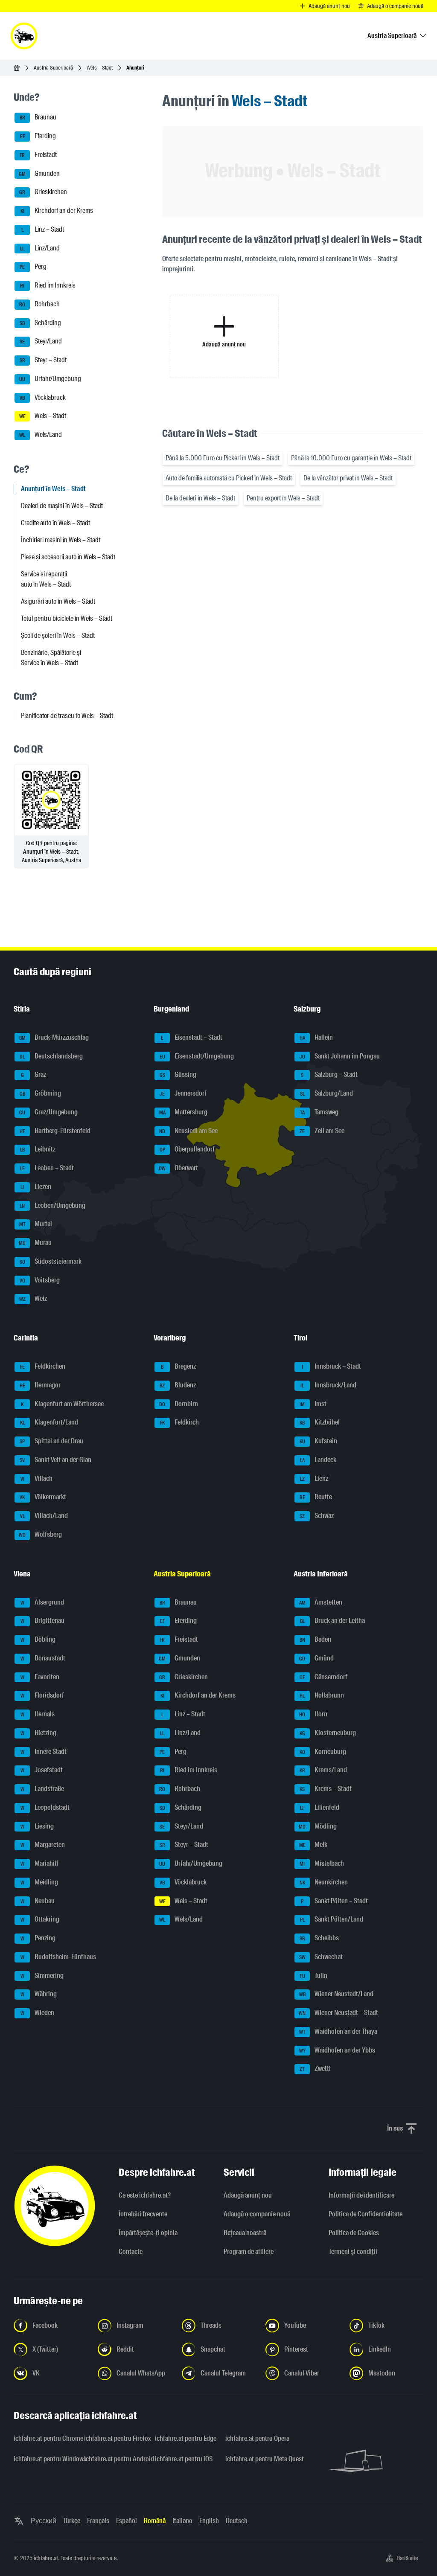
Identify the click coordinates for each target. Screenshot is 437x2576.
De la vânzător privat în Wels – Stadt (348, 478)
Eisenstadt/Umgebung (197, 1056)
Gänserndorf (323, 1677)
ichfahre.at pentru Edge (185, 2438)
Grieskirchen (43, 192)
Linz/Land (40, 248)
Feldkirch (180, 1423)
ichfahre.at (46, 2558)
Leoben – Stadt (47, 1168)
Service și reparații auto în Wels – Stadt (46, 579)
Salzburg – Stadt (329, 1075)
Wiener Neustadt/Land (336, 1994)
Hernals (38, 1714)
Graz (34, 1075)
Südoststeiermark (51, 1261)
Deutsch (237, 2521)
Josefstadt (42, 1770)
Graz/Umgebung (48, 1112)
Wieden (38, 2013)
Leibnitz (38, 1150)
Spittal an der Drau (51, 1441)
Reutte (316, 1497)
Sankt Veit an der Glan (55, 1460)
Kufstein (319, 1441)
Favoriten (40, 1677)
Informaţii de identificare (361, 2195)
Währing (39, 1994)
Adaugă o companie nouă (257, 2214)
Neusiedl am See (188, 1131)
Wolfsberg (40, 1534)
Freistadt (38, 155)
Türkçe (72, 2521)
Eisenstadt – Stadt (192, 1037)
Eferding (38, 136)
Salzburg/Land (327, 1093)
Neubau (38, 1901)
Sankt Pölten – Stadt (334, 1901)
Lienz (314, 1478)
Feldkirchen (43, 1366)
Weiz (33, 1299)
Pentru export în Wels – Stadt (283, 498)
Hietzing (39, 1733)
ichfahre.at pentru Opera (255, 2438)
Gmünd (316, 1658)
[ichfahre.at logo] (24, 36)
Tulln (314, 1976)
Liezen (36, 1187)
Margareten (43, 1845)
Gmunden (39, 173)
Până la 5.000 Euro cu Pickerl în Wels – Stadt (223, 458)
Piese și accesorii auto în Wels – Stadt (68, 557)
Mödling (318, 1826)
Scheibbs (319, 1938)
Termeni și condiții (353, 2252)
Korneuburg (323, 1752)
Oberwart (178, 1168)
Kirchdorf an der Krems (57, 211)
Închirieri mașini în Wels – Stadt (61, 540)
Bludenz (178, 1385)
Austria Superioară (53, 68)
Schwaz (317, 1516)
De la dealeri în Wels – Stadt (200, 498)
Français (98, 2521)
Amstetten (321, 1602)
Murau (35, 1243)
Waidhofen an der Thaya (338, 2031)
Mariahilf (40, 1863)
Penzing (38, 1938)
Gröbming (41, 1093)
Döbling (38, 1639)
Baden (316, 1639)
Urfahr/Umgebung (50, 379)
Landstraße (42, 1789)
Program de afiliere (249, 2252)
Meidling (39, 1882)
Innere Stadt (44, 1752)
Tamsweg (319, 1112)
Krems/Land (323, 1770)
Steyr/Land (41, 342)
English (209, 2521)
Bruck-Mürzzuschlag (54, 1037)
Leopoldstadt (45, 1807)
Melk (313, 1845)
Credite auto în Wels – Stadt (55, 523)
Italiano (182, 2521)
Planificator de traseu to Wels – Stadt (67, 716)
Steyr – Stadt (43, 360)
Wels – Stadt (100, 68)
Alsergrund (42, 1602)
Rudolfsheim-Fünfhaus (58, 1957)
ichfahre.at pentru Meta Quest (255, 2459)
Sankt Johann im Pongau (340, 1056)
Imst (313, 1404)
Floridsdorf (42, 1696)
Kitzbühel (320, 1423)
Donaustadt (43, 1658)
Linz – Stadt (43, 229)
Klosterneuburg (328, 1733)
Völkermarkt (43, 1497)
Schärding (41, 323)
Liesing (37, 1826)
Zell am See (322, 1131)
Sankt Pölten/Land (332, 1920)
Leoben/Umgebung (52, 1205)
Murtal (36, 1224)
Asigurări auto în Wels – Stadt (58, 601)
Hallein (316, 1037)
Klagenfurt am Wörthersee (62, 1404)
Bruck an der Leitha (333, 1621)
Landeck (318, 1460)
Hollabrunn (322, 1696)
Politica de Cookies (354, 2233)
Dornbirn (179, 1404)
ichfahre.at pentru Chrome (44, 2438)
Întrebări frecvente (143, 2214)
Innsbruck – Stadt (332, 1366)
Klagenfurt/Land (49, 1423)
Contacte (131, 2252)
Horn (313, 1714)
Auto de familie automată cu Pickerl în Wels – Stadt (229, 478)
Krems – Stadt (326, 1789)
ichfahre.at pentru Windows (44, 2459)
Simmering (42, 1976)
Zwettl (315, 2069)
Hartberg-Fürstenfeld (55, 1131)
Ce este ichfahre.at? (145, 2195)
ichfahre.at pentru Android (114, 2459)
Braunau (38, 118)
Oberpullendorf (187, 1150)
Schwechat (321, 1957)
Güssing (178, 1075)
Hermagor (40, 1385)
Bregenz (178, 1366)
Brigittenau (43, 1621)
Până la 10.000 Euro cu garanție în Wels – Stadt (351, 458)
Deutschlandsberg (51, 1056)
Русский (44, 2521)
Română (155, 2521)
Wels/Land (41, 435)
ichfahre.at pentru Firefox (114, 2438)
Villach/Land (44, 1516)
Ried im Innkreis (48, 285)
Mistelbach (322, 1863)
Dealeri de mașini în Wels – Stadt (62, 506)
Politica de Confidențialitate (366, 2214)
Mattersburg (184, 1112)
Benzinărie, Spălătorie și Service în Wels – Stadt (51, 658)
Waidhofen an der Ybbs (337, 2050)
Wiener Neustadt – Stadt (338, 2013)
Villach (37, 1478)
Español (127, 2521)
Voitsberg (40, 1280)
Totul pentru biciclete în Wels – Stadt (67, 618)
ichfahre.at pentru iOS (184, 2459)
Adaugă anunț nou (248, 2195)
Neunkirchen (324, 1882)
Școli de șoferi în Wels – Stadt (58, 635)
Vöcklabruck (43, 397)
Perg (33, 267)
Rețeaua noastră (245, 2233)
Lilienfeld (320, 1807)
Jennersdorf (183, 1093)
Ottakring (40, 1920)
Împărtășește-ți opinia (148, 2233)
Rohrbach (39, 304)
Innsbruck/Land (328, 1385)
